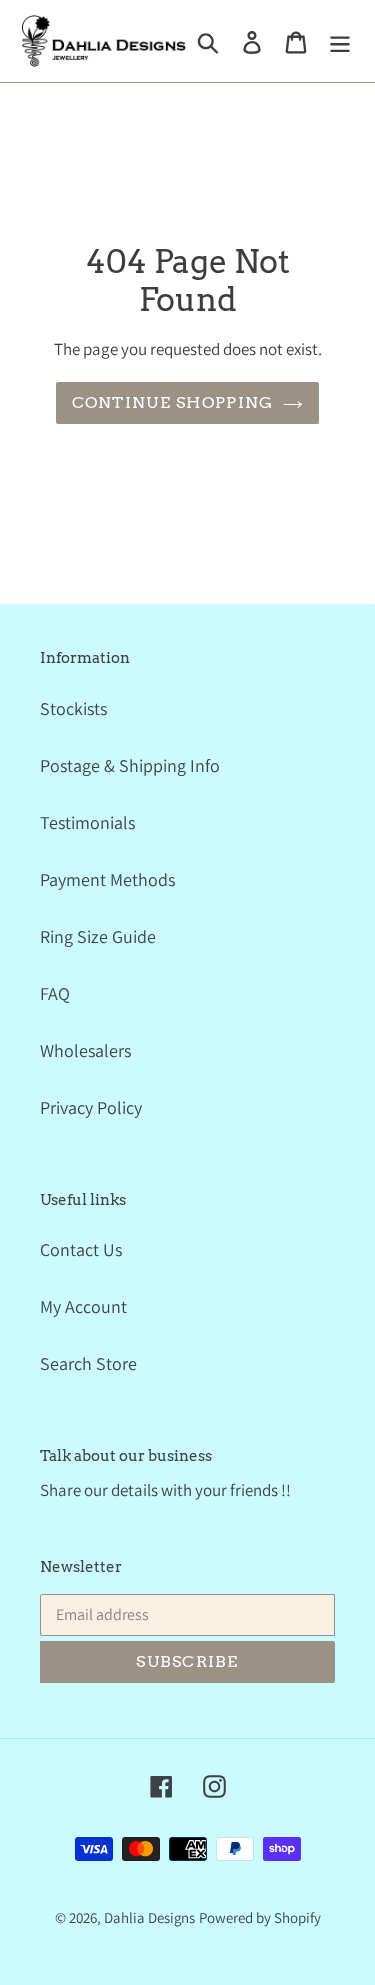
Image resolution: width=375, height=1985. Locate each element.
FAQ (55, 993)
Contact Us (81, 1249)
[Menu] (340, 40)
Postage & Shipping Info (130, 765)
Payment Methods (107, 879)
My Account (83, 1306)
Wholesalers (85, 1050)
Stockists (73, 708)
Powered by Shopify (260, 1917)
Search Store (88, 1363)
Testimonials (87, 822)
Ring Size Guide (98, 936)
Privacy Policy (91, 1107)
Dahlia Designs (149, 1917)
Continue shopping (173, 402)
